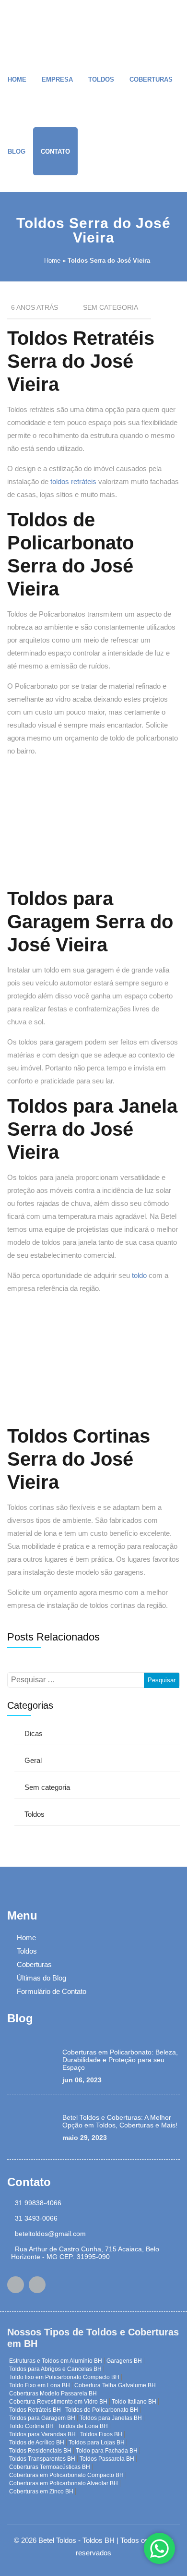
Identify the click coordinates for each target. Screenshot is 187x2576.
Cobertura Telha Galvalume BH (115, 2385)
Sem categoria (47, 1787)
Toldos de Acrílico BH (37, 2442)
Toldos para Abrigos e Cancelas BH (55, 2369)
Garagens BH (124, 2361)
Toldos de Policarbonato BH (102, 2410)
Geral (33, 1760)
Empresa (57, 79)
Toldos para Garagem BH (42, 2418)
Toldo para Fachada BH (107, 2451)
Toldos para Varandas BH (42, 2434)
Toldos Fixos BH (101, 2434)
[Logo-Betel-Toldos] (22, 24)
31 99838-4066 (38, 2203)
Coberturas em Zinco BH (41, 2491)
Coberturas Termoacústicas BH (50, 2467)
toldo (139, 1275)
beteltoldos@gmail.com (50, 2234)
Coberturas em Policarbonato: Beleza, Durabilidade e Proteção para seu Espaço (120, 2060)
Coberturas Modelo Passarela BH (53, 2394)
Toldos (101, 79)
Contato (55, 152)
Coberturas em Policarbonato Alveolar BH (64, 2483)
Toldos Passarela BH (107, 2459)
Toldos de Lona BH (83, 2426)
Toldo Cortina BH (31, 2426)
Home (17, 79)
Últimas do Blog (41, 1978)
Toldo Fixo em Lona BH (40, 2385)
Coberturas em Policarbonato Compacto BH (66, 2475)
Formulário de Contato (52, 1991)
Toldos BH (99, 2540)
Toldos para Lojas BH (97, 2442)
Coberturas (151, 79)
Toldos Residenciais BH (40, 2451)
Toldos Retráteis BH (35, 2410)
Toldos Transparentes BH (42, 2459)
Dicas (34, 1733)
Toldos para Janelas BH (111, 2418)
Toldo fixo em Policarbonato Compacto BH (64, 2377)
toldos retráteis (73, 481)
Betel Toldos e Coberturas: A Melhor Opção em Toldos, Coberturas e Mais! (120, 2121)
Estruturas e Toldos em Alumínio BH (56, 2361)
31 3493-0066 (36, 2218)
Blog (17, 152)
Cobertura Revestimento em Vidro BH (58, 2402)
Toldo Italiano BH (134, 2402)
